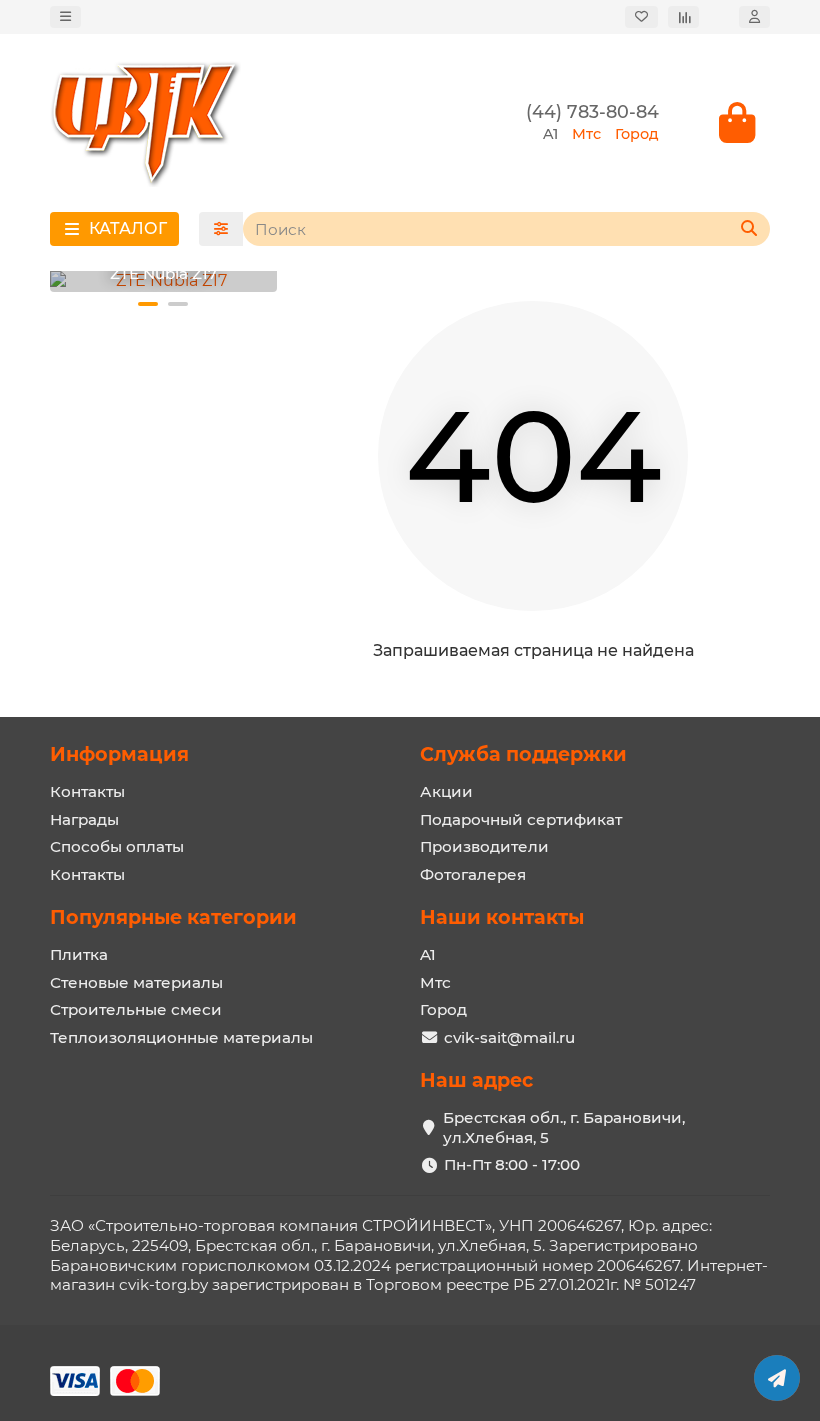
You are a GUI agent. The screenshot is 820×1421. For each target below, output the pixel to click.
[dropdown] (65, 17)
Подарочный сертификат (521, 819)
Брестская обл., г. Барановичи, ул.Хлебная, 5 (564, 1127)
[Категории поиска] (221, 229)
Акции (446, 791)
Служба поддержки (523, 754)
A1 (428, 954)
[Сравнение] (683, 17)
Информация (119, 754)
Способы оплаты (117, 846)
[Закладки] (641, 17)
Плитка (79, 954)
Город (443, 1009)
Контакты (87, 791)
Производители (484, 846)
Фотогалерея (473, 874)
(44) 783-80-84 (592, 111)
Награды (84, 819)
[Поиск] (749, 229)
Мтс (435, 982)
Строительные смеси (136, 1009)
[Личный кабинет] (754, 17)
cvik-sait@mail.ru (509, 1037)
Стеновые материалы (136, 982)
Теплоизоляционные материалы (181, 1037)
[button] (148, 304)
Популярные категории (173, 917)
